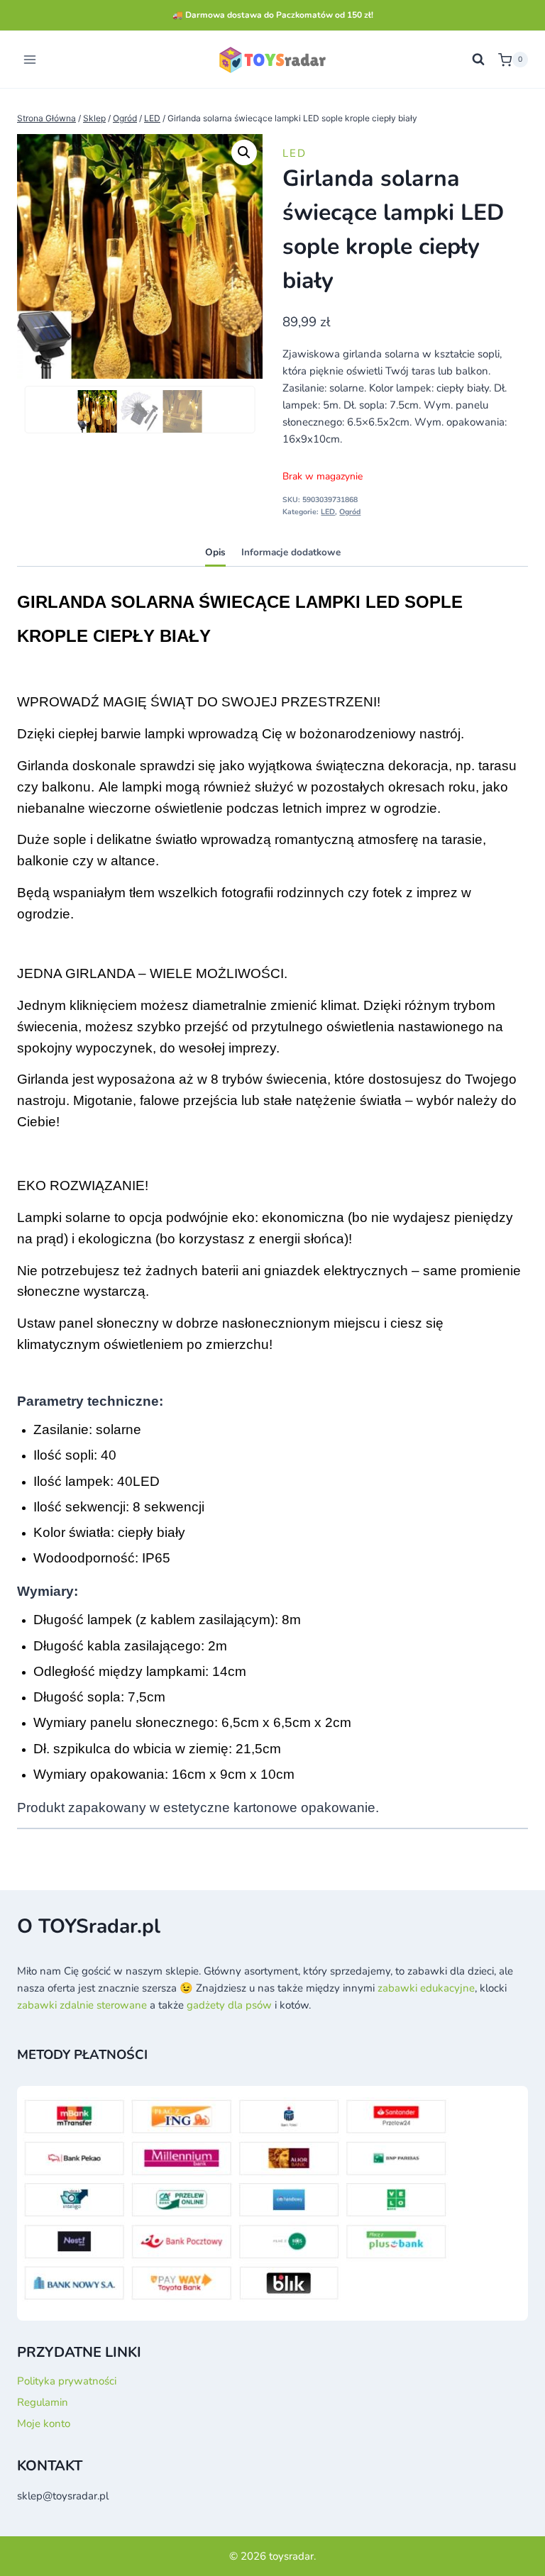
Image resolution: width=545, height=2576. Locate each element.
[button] (244, 152)
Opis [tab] (215, 552)
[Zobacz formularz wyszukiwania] (478, 60)
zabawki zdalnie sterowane (82, 2005)
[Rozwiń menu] (30, 60)
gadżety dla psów (229, 2005)
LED (294, 153)
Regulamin (43, 2402)
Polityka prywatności (67, 2381)
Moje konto (44, 2424)
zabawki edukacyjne (426, 1988)
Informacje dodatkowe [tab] (291, 552)
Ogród (350, 512)
